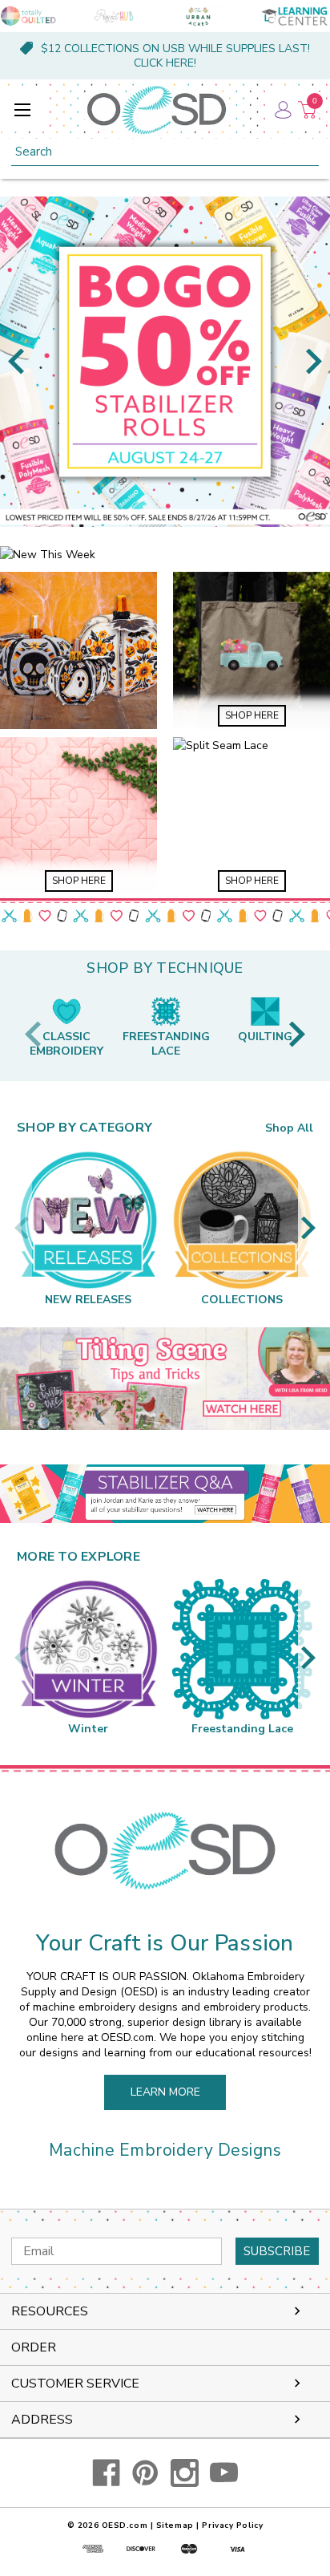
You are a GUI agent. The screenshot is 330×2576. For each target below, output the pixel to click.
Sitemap (175, 2525)
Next (314, 361)
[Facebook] (106, 2473)
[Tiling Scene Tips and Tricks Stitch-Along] (165, 1379)
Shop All (289, 1128)
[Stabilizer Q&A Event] (165, 1494)
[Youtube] (224, 2473)
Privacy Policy (232, 2525)
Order (34, 2347)
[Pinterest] (145, 2473)
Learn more (165, 2092)
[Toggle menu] (22, 109)
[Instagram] (185, 2473)
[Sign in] (282, 110)
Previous (16, 361)
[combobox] (165, 152)
